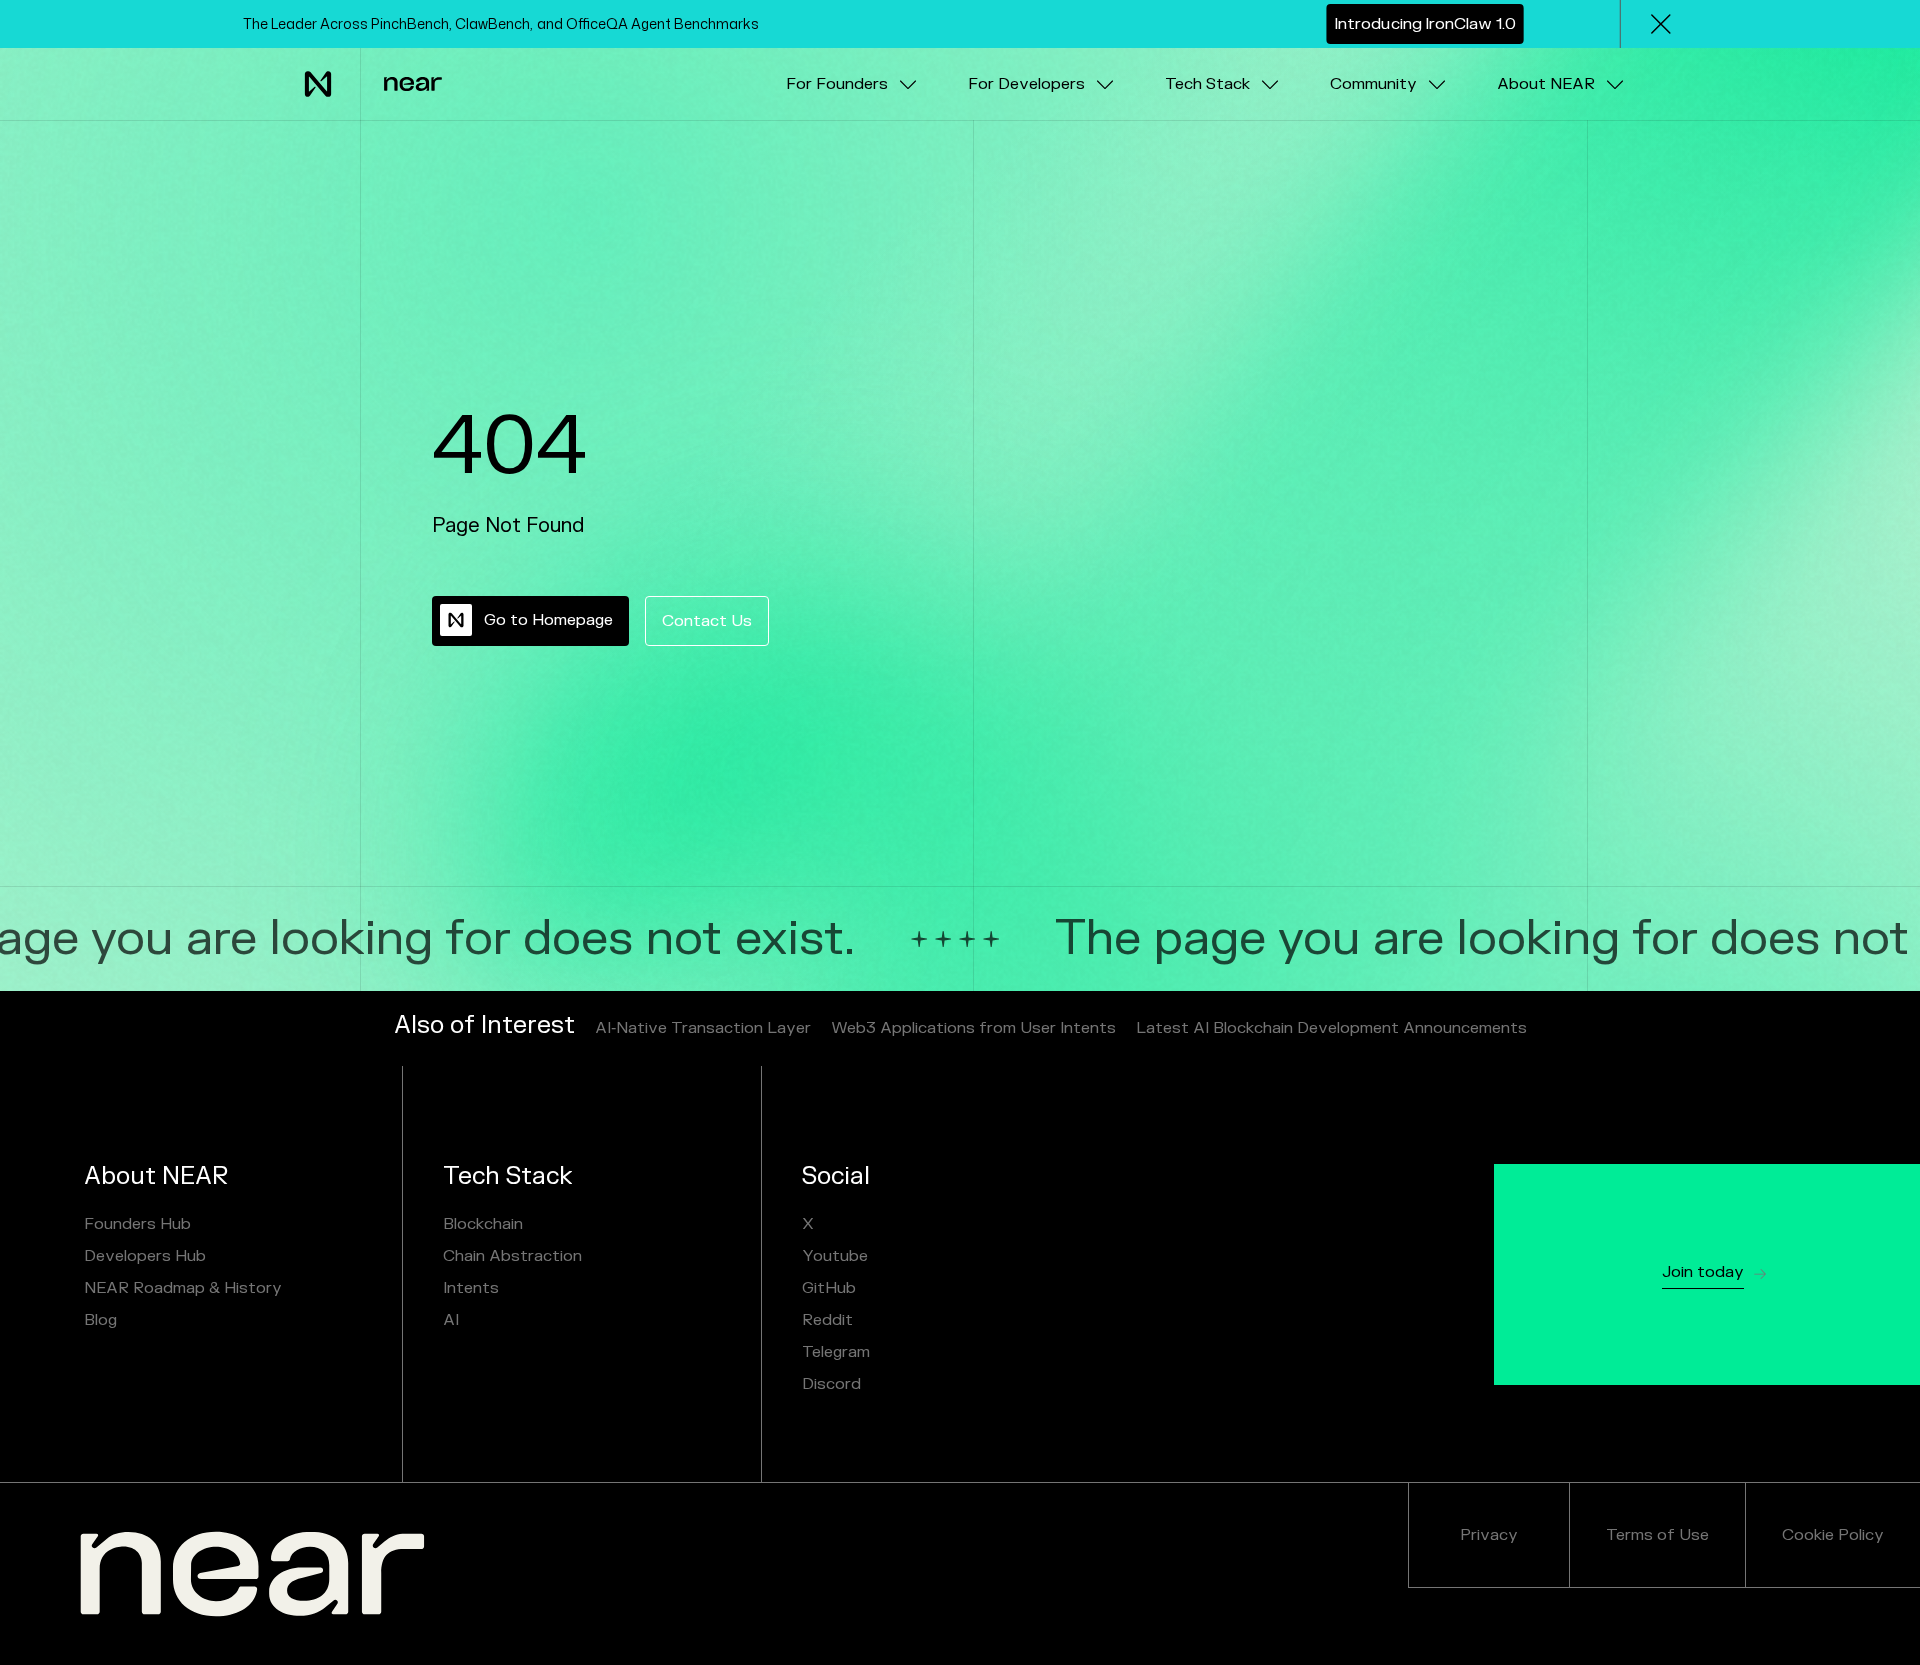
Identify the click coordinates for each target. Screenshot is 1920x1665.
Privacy (1489, 1535)
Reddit (827, 1320)
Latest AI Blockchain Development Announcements (1331, 1028)
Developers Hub (145, 1256)
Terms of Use (1657, 1535)
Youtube (835, 1256)
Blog (100, 1320)
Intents (471, 1288)
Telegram (836, 1352)
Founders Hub (137, 1224)
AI (451, 1320)
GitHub (829, 1288)
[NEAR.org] (252, 1574)
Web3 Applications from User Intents (973, 1028)
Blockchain (483, 1224)
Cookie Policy (1833, 1535)
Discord (831, 1384)
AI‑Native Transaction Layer (703, 1028)
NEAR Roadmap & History (183, 1288)
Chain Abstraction (512, 1256)
